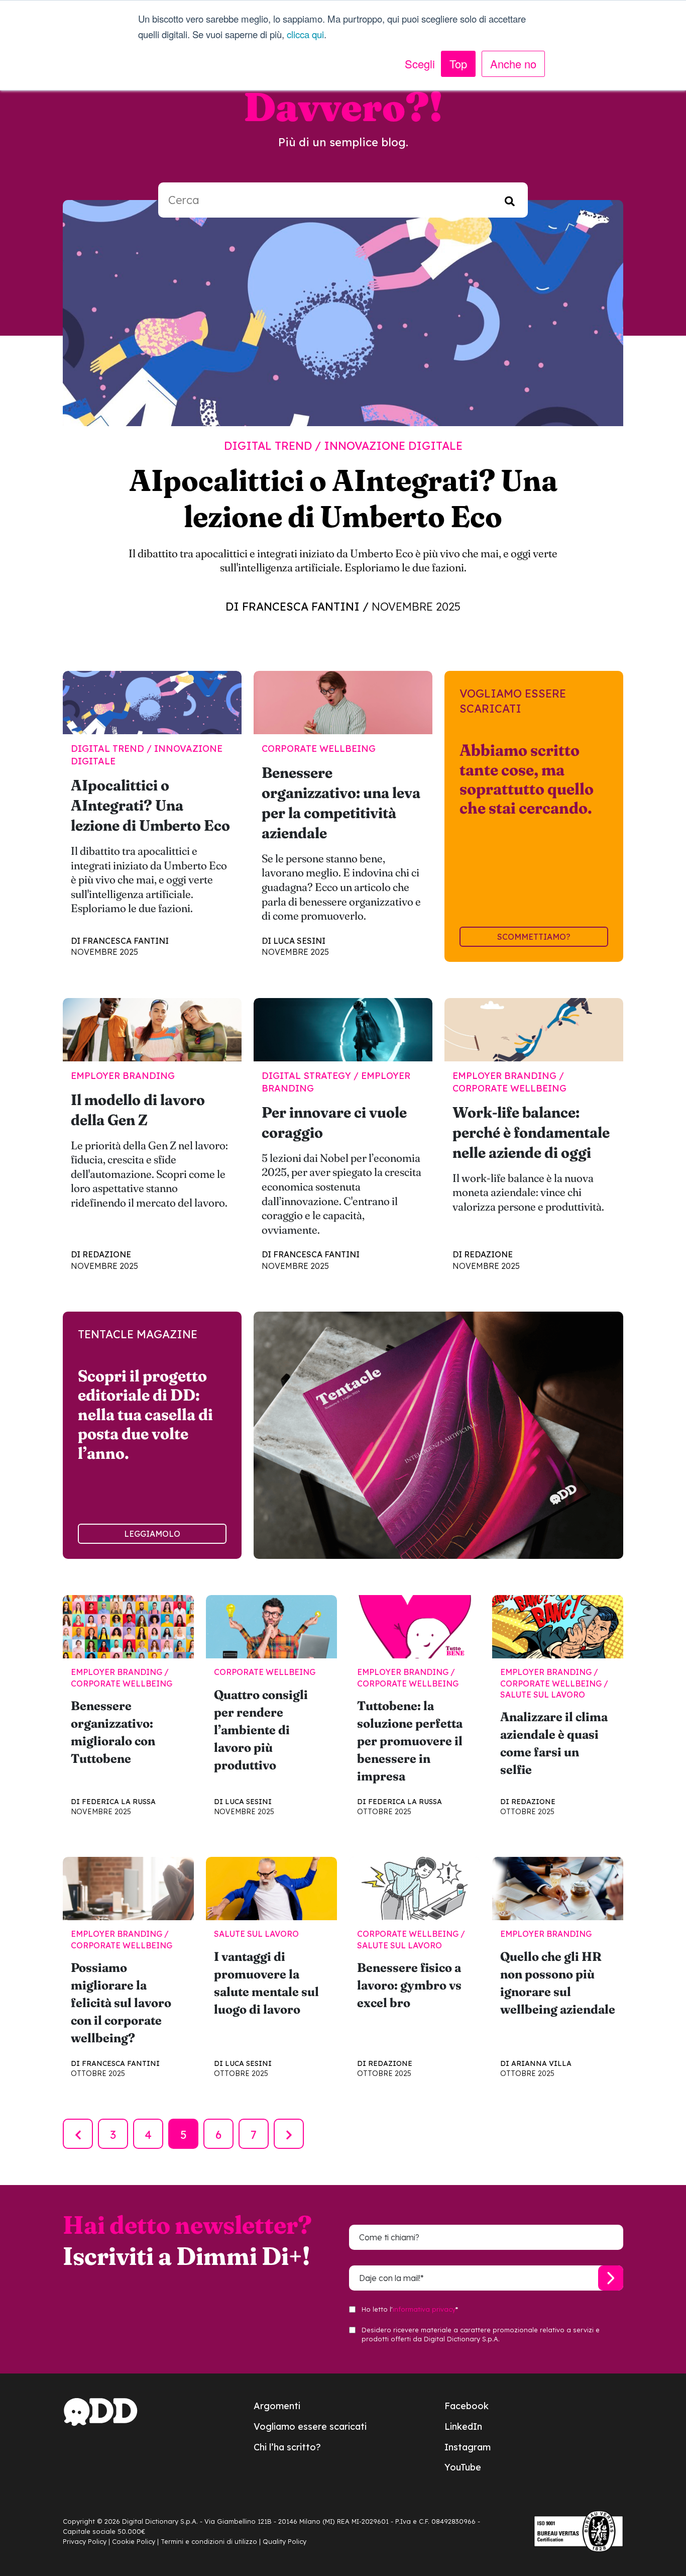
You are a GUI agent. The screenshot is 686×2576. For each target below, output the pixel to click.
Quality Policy (284, 2541)
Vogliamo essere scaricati (310, 2426)
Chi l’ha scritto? (287, 2447)
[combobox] (343, 200)
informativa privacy (424, 2309)
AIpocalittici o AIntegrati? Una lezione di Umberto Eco (343, 498)
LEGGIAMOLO (152, 1534)
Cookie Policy (134, 2541)
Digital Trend (268, 446)
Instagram (468, 2447)
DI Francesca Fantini (293, 607)
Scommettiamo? (534, 937)
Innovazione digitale (393, 446)
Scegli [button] (420, 64)
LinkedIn (463, 2426)
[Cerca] (510, 200)
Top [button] (458, 64)
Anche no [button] (513, 64)
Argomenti (277, 2406)
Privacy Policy (85, 2541)
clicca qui (305, 34)
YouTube (463, 2467)
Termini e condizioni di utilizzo (209, 2541)
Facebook (467, 2406)
